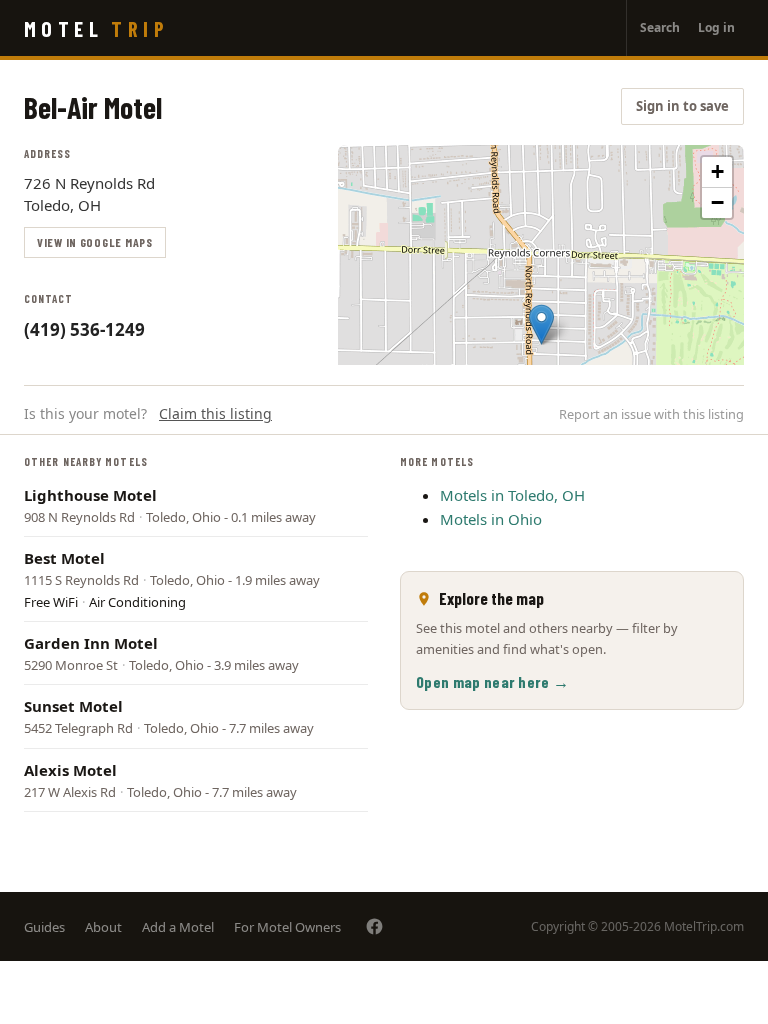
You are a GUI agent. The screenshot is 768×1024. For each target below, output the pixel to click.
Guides (44, 927)
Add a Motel (178, 927)
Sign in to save (682, 106)
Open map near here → (492, 681)
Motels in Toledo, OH (512, 495)
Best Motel (64, 558)
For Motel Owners (287, 927)
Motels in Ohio (491, 519)
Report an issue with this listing (651, 414)
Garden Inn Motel (91, 643)
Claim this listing (215, 413)
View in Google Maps (95, 242)
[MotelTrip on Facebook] (374, 926)
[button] (541, 324)
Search (660, 27)
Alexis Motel (70, 770)
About (103, 927)
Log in (716, 27)
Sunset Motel (73, 706)
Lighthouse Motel (90, 495)
